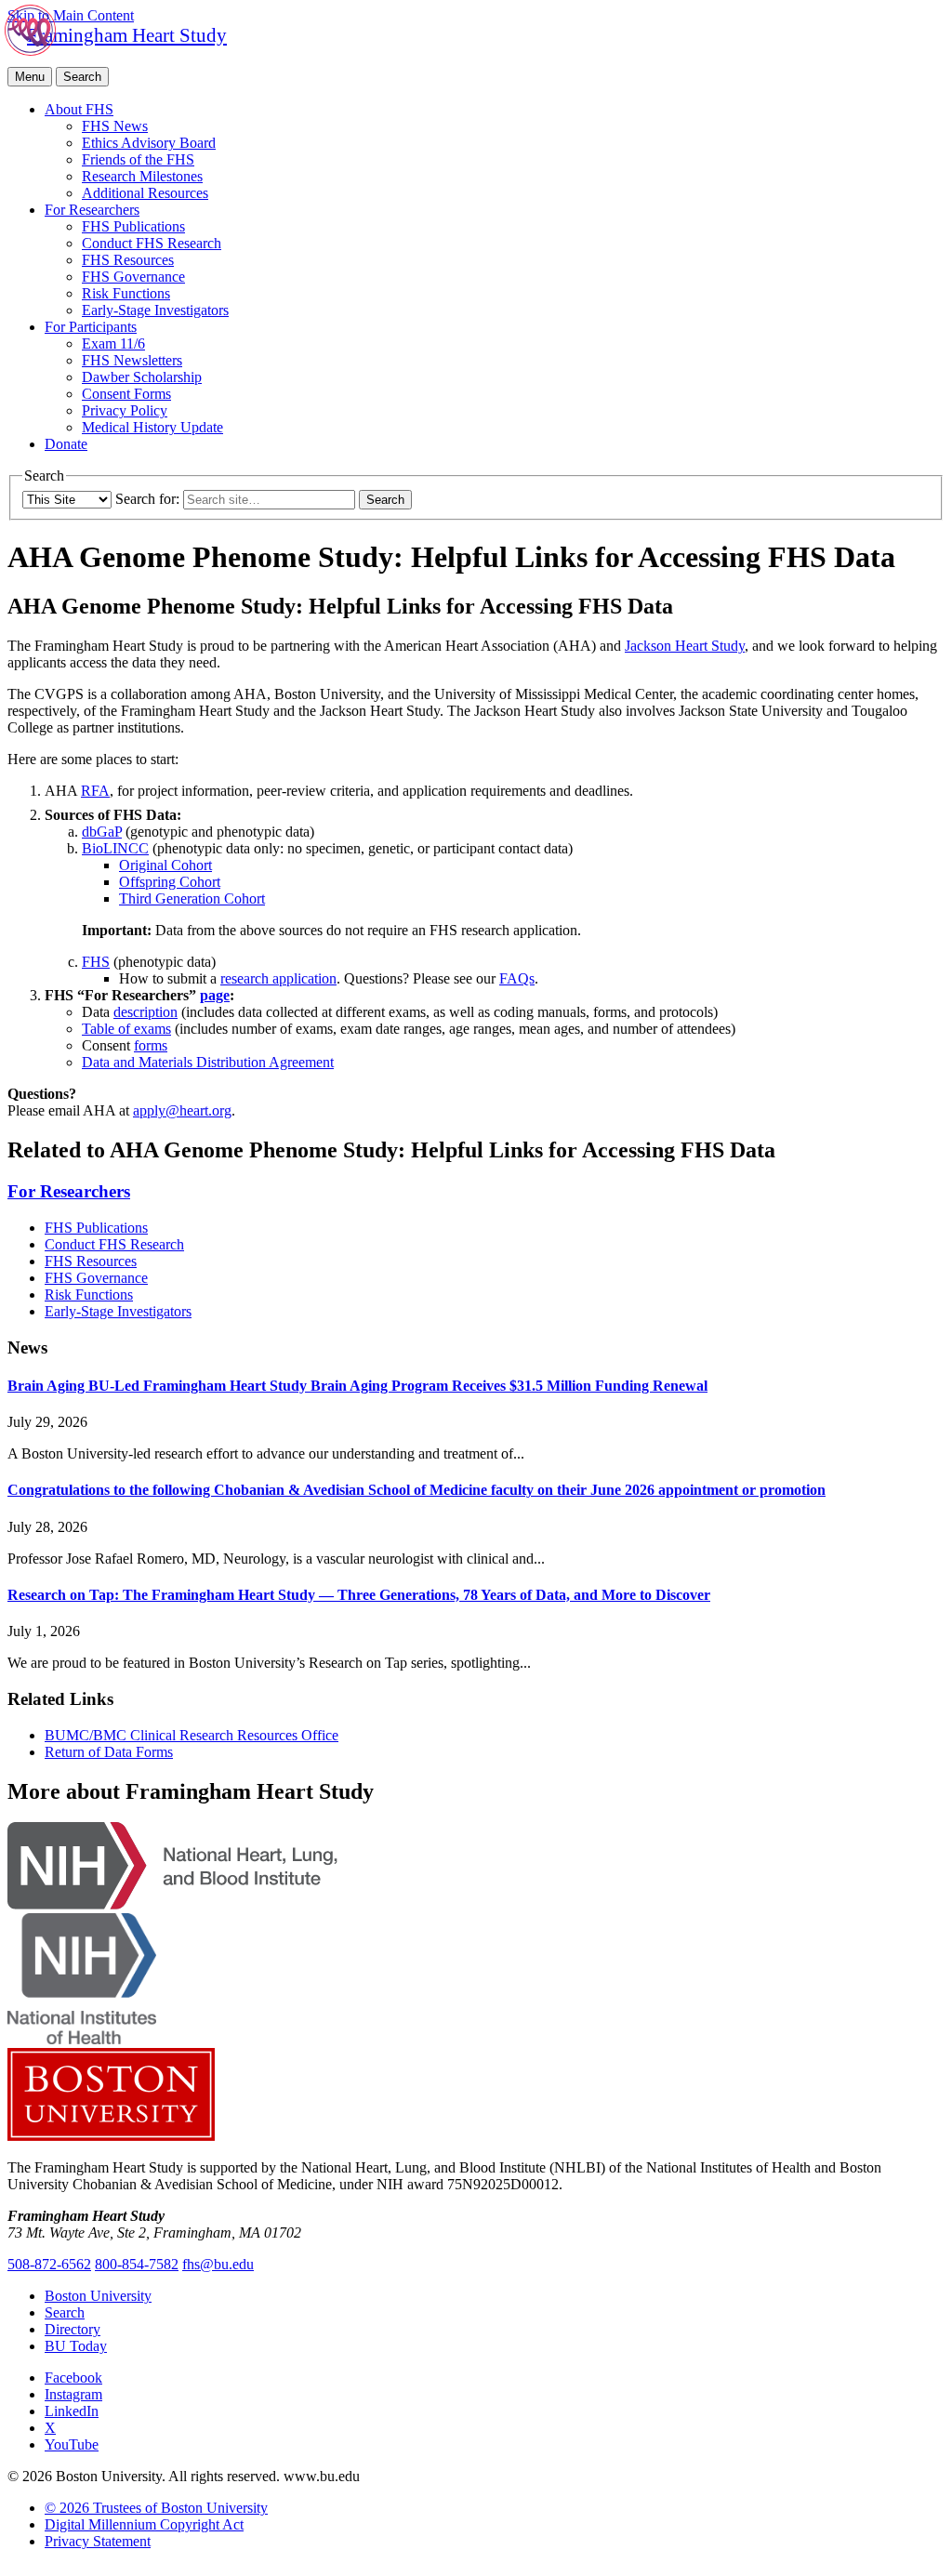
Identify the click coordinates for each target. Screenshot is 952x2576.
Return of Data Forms (109, 1752)
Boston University (98, 2296)
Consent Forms (126, 394)
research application (278, 978)
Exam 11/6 (113, 343)
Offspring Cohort (170, 882)
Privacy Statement (98, 2541)
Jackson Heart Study (685, 646)
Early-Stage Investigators (155, 310)
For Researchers (92, 210)
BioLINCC (115, 848)
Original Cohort (165, 865)
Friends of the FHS (138, 159)
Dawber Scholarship (142, 377)
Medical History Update (152, 427)
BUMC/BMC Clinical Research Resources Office (192, 1735)
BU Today (76, 2346)
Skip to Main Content (71, 15)
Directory (73, 2329)
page (215, 995)
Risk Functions (126, 293)
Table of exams (126, 1029)
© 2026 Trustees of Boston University (156, 2508)
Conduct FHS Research (152, 243)
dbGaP (102, 832)
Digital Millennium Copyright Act (144, 2524)
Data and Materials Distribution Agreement (208, 1062)
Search (65, 2312)
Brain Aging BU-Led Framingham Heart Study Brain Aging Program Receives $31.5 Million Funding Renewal (357, 1386)
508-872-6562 (49, 2264)
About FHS (79, 109)
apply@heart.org (182, 1110)
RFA (95, 791)
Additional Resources (145, 193)
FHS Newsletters (132, 360)
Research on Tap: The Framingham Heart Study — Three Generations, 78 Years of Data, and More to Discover (359, 1595)
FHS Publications (133, 226)
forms (151, 1045)
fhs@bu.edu (218, 2264)
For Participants (91, 327)
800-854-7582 (137, 2264)
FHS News (115, 126)
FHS (96, 962)
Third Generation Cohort (192, 898)
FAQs (517, 978)
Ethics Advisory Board (149, 143)
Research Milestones (142, 176)
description (145, 1012)
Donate (66, 444)
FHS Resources (128, 260)
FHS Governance (133, 277)
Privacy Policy (125, 410)
